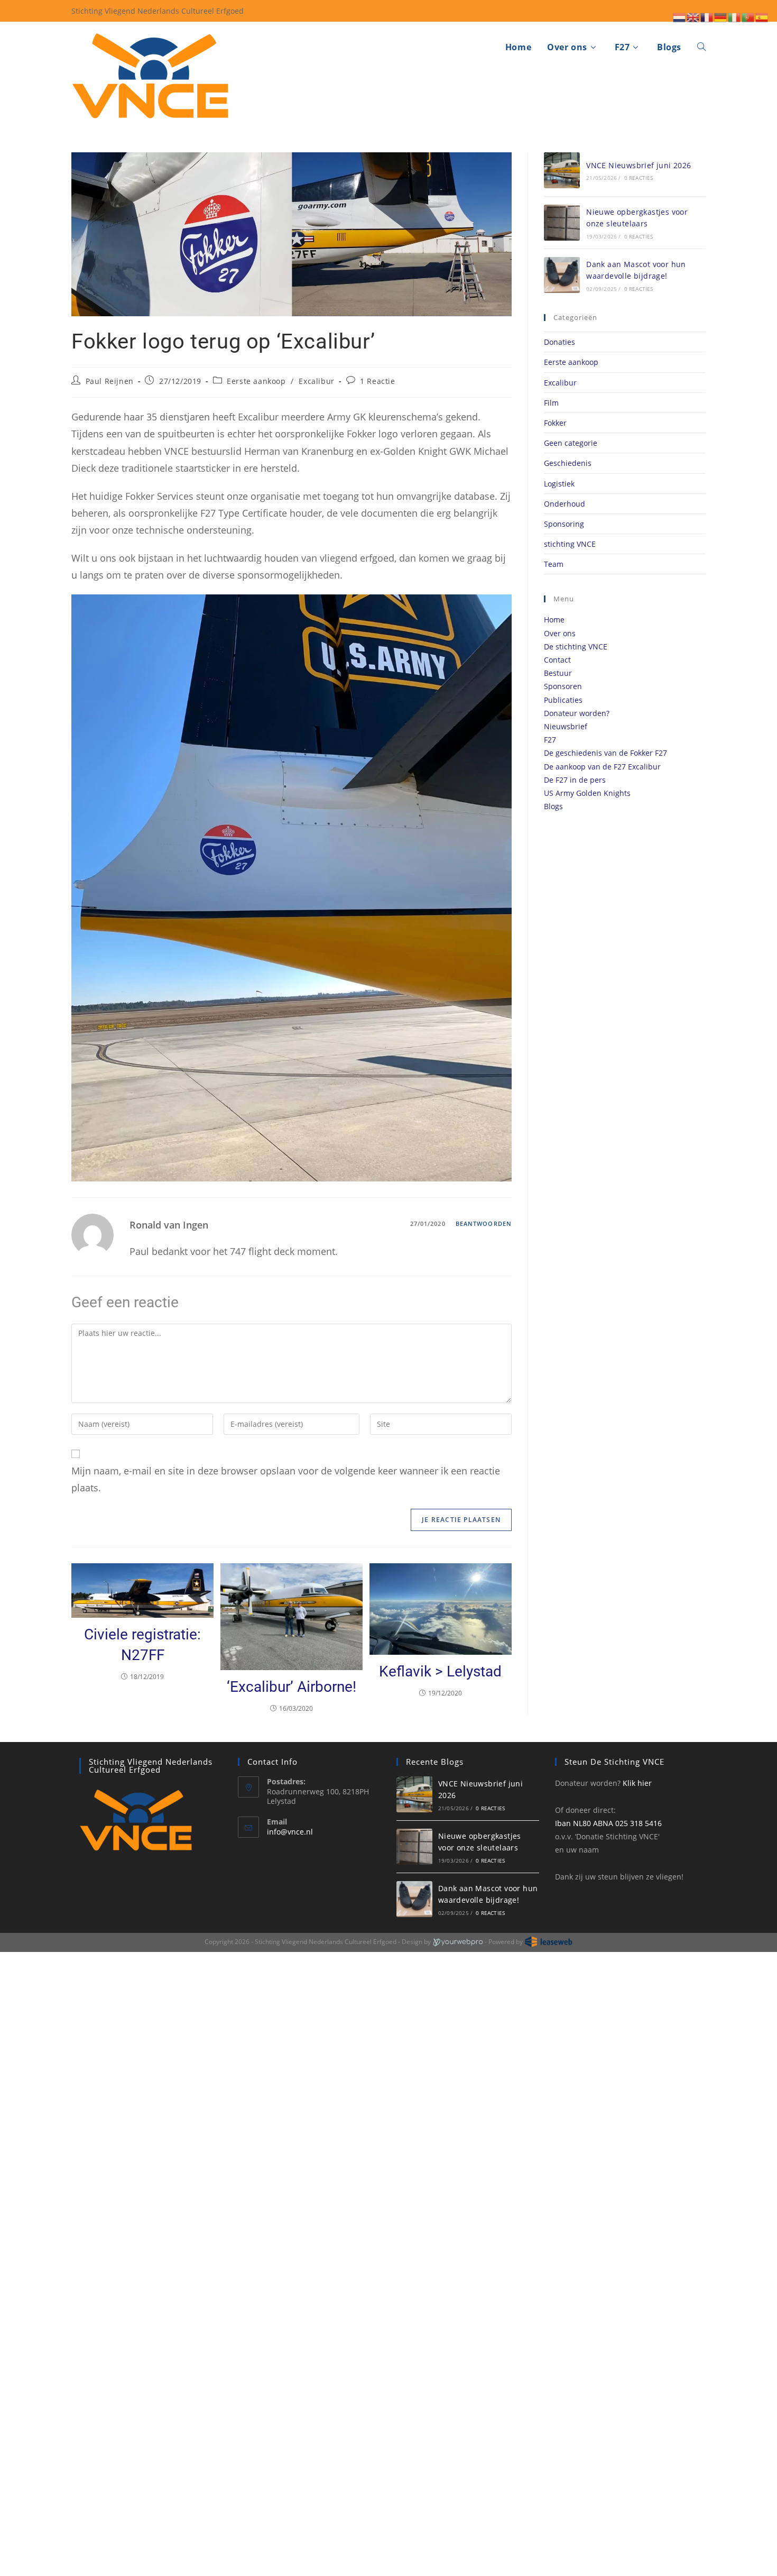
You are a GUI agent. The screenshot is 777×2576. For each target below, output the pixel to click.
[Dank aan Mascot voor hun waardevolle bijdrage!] (562, 275)
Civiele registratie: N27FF (142, 1645)
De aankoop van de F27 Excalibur (602, 767)
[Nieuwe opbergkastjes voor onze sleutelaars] (562, 223)
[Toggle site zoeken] (701, 47)
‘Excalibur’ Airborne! (292, 1687)
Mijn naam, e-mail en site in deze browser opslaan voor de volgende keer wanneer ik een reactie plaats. (286, 1479)
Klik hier (637, 1783)
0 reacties (639, 178)
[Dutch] (680, 16)
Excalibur (316, 381)
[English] (693, 16)
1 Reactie (377, 381)
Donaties (559, 342)
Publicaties (563, 700)
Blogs (553, 806)
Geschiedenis (568, 463)
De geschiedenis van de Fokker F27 (605, 753)
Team (554, 564)
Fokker (555, 423)
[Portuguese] (748, 16)
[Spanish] (762, 16)
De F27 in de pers (575, 780)
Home (554, 620)
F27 (550, 740)
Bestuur (558, 673)
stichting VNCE (570, 544)
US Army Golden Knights (587, 793)
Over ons (560, 633)
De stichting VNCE (576, 647)
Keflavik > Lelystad (440, 1671)
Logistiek (559, 484)
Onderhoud (565, 504)
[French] (707, 16)
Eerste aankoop (256, 381)
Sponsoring (564, 524)
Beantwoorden (484, 1223)
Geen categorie (571, 443)
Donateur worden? (577, 713)
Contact (557, 660)
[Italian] (735, 16)
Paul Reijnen (110, 381)
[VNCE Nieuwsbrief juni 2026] (562, 170)
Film (551, 403)
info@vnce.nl (290, 1832)
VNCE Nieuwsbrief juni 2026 (639, 165)
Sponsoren (563, 686)
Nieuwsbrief (566, 726)
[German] (721, 16)
